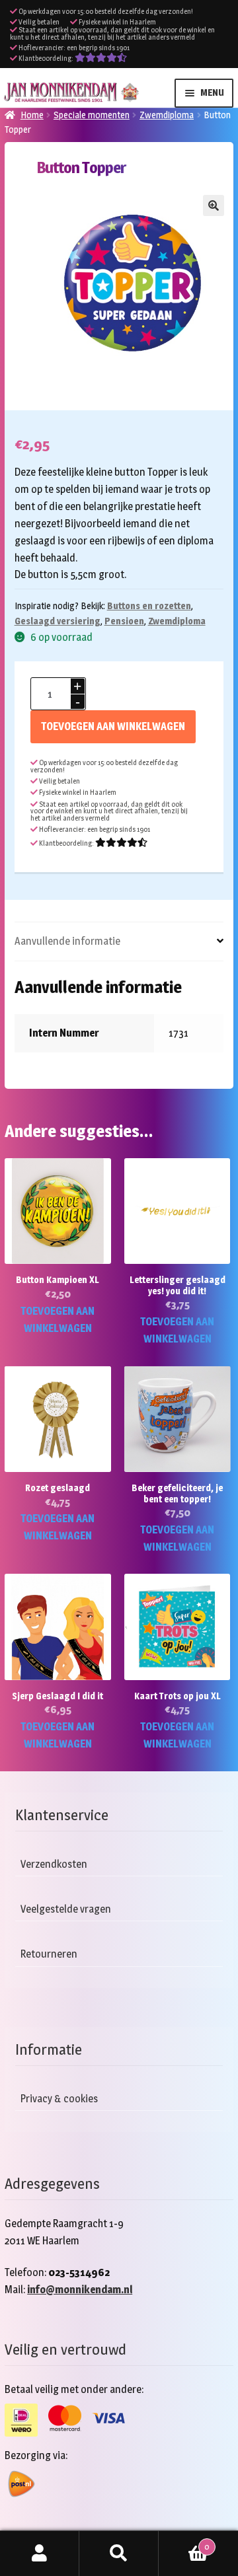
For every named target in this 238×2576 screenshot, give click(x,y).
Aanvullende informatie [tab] (67, 941)
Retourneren (49, 1954)
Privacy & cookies (59, 2099)
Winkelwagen (184, 2542)
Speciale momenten (92, 115)
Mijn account (40, 2554)
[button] (214, 205)
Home (32, 115)
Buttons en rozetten (149, 606)
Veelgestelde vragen (66, 1909)
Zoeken (119, 2554)
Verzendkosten (54, 1864)
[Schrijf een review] (101, 58)
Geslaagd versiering (58, 621)
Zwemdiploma (167, 115)
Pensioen (124, 621)
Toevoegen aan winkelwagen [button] (58, 1320)
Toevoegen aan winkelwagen (113, 726)
